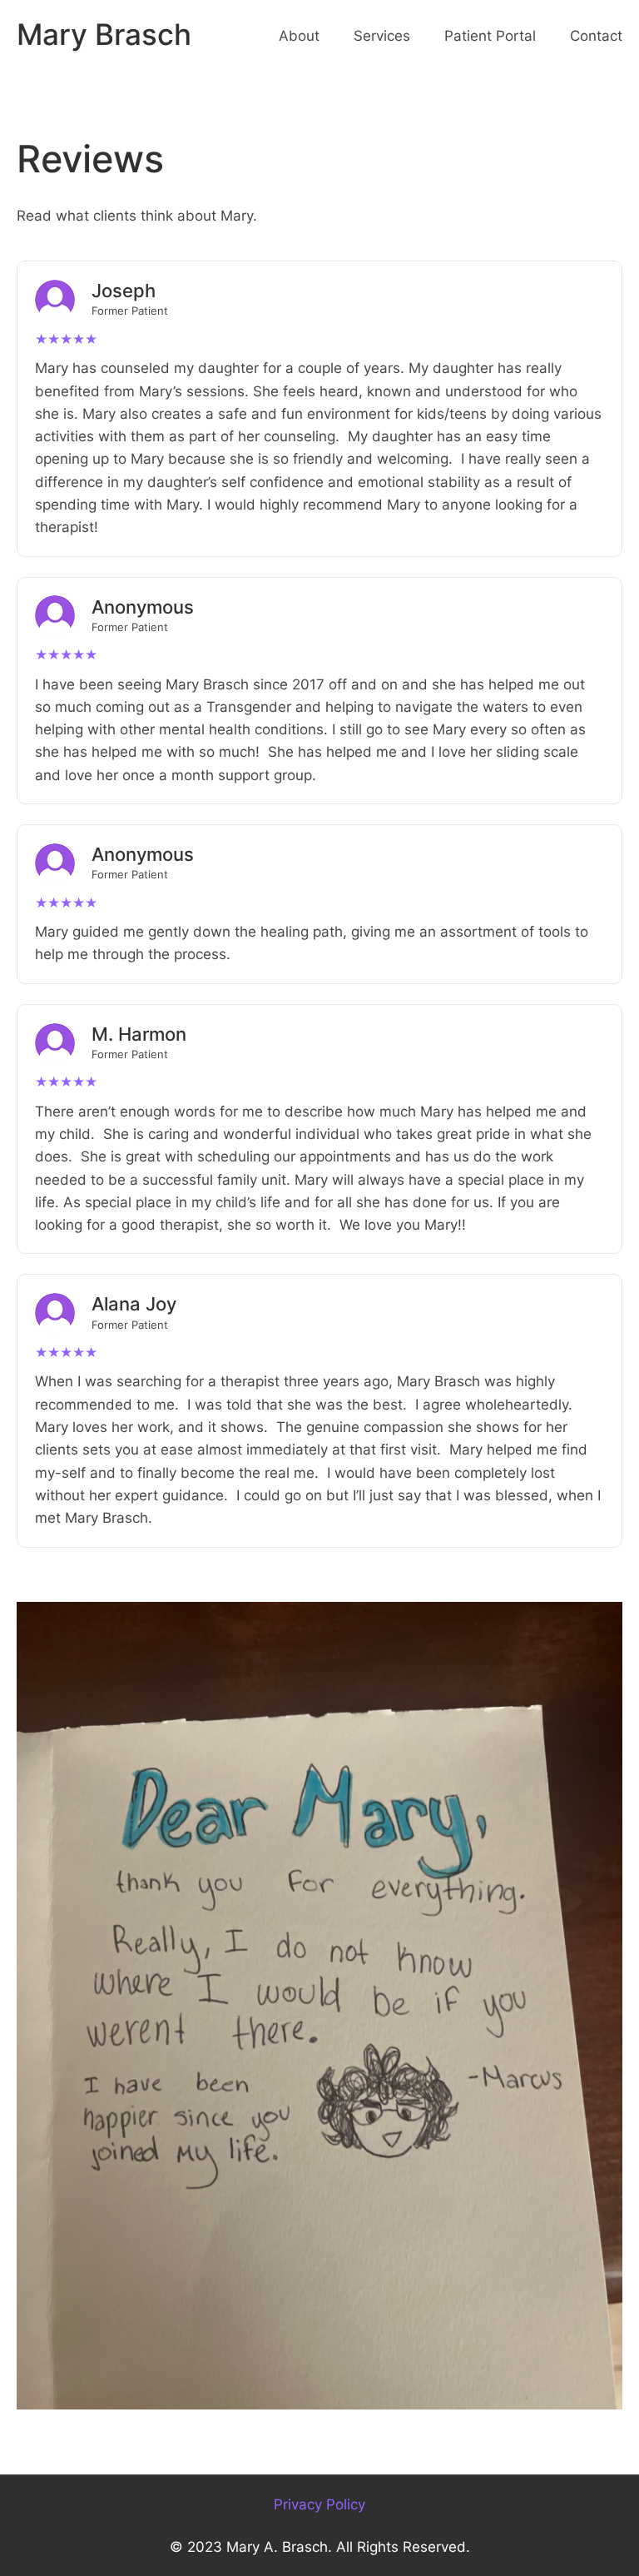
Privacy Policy (319, 2504)
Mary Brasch (104, 35)
